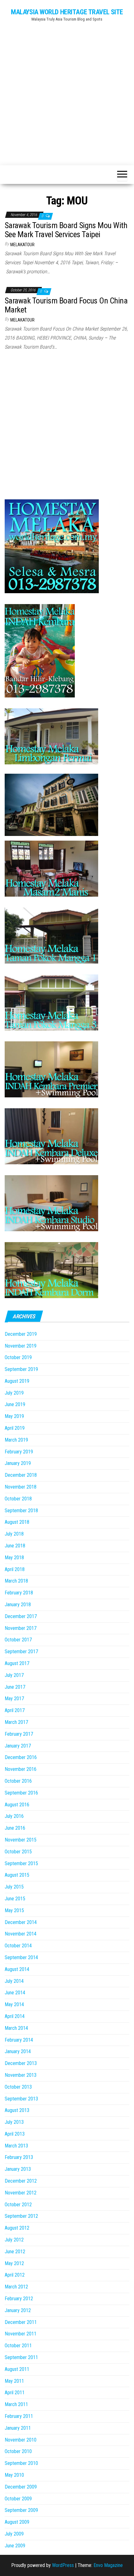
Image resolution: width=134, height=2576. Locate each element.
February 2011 (19, 2416)
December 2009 (21, 2487)
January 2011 (18, 2428)
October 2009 (18, 2499)
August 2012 (17, 2228)
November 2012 (21, 2193)
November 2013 (21, 2075)
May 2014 (14, 2004)
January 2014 (18, 2051)
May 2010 (14, 2475)
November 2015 (21, 1840)
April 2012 (15, 2275)
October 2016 (18, 1781)
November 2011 (21, 2334)
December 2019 (21, 1334)
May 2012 (14, 2263)
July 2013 (14, 2122)
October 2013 (18, 2087)
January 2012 (18, 2310)
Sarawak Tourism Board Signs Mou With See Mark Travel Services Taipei (66, 230)
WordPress (63, 2565)
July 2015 (14, 1887)
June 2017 (15, 1687)
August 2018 (17, 1522)
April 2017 (15, 1710)
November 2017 (21, 1628)
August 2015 (17, 1875)
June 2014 (15, 1993)
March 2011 (16, 2404)
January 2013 (18, 2169)
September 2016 (21, 1793)
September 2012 (21, 2216)
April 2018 (15, 1569)
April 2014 (15, 2016)
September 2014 (21, 1957)
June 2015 (15, 1899)
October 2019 (18, 1357)
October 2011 (18, 2346)
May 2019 (14, 1416)
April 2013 (15, 2134)
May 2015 (14, 1910)
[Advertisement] (67, 91)
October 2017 (18, 1640)
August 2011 (17, 2369)
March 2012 (16, 2287)
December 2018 (21, 1475)
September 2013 (21, 2099)
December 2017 (21, 1616)
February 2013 (19, 2157)
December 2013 (21, 2063)
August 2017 (17, 1663)
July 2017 (14, 1675)
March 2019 (16, 1440)
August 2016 (17, 1805)
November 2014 (21, 1934)
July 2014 (14, 1981)
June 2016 (15, 1828)
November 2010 (21, 2440)
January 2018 (18, 1605)
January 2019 (18, 1463)
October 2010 (18, 2451)
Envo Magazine (108, 2565)
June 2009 (15, 2546)
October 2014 (18, 1946)
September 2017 (21, 1652)
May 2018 (14, 1558)
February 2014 (19, 2040)
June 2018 (15, 1546)
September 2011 (21, 2357)
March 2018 (16, 1581)
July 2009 (14, 2534)
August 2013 (17, 2110)
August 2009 (17, 2522)
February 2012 (19, 2299)
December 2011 (21, 2322)
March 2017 (16, 1722)
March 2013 (16, 2146)
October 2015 (18, 1852)
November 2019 (21, 1346)
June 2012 (15, 2252)
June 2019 (15, 1404)
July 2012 (14, 2240)
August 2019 (17, 1381)
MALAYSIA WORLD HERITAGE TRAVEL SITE (67, 12)
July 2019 (14, 1393)
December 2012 (21, 2181)
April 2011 (15, 2393)
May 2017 (14, 1699)
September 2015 (21, 1863)
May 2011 (14, 2381)
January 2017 (18, 1746)
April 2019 (15, 1428)
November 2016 (21, 1769)
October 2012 (18, 2205)
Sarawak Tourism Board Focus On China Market (66, 305)
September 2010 (21, 2463)
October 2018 (18, 1499)
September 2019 (21, 1369)
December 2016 (21, 1757)
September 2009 (21, 2510)
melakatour (22, 245)
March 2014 (16, 2028)
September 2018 (21, 1511)
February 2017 (19, 1734)
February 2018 (19, 1593)
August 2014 (17, 1969)
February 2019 (19, 1452)
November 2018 (21, 1487)
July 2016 (14, 1816)
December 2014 (21, 1922)
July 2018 (14, 1534)
